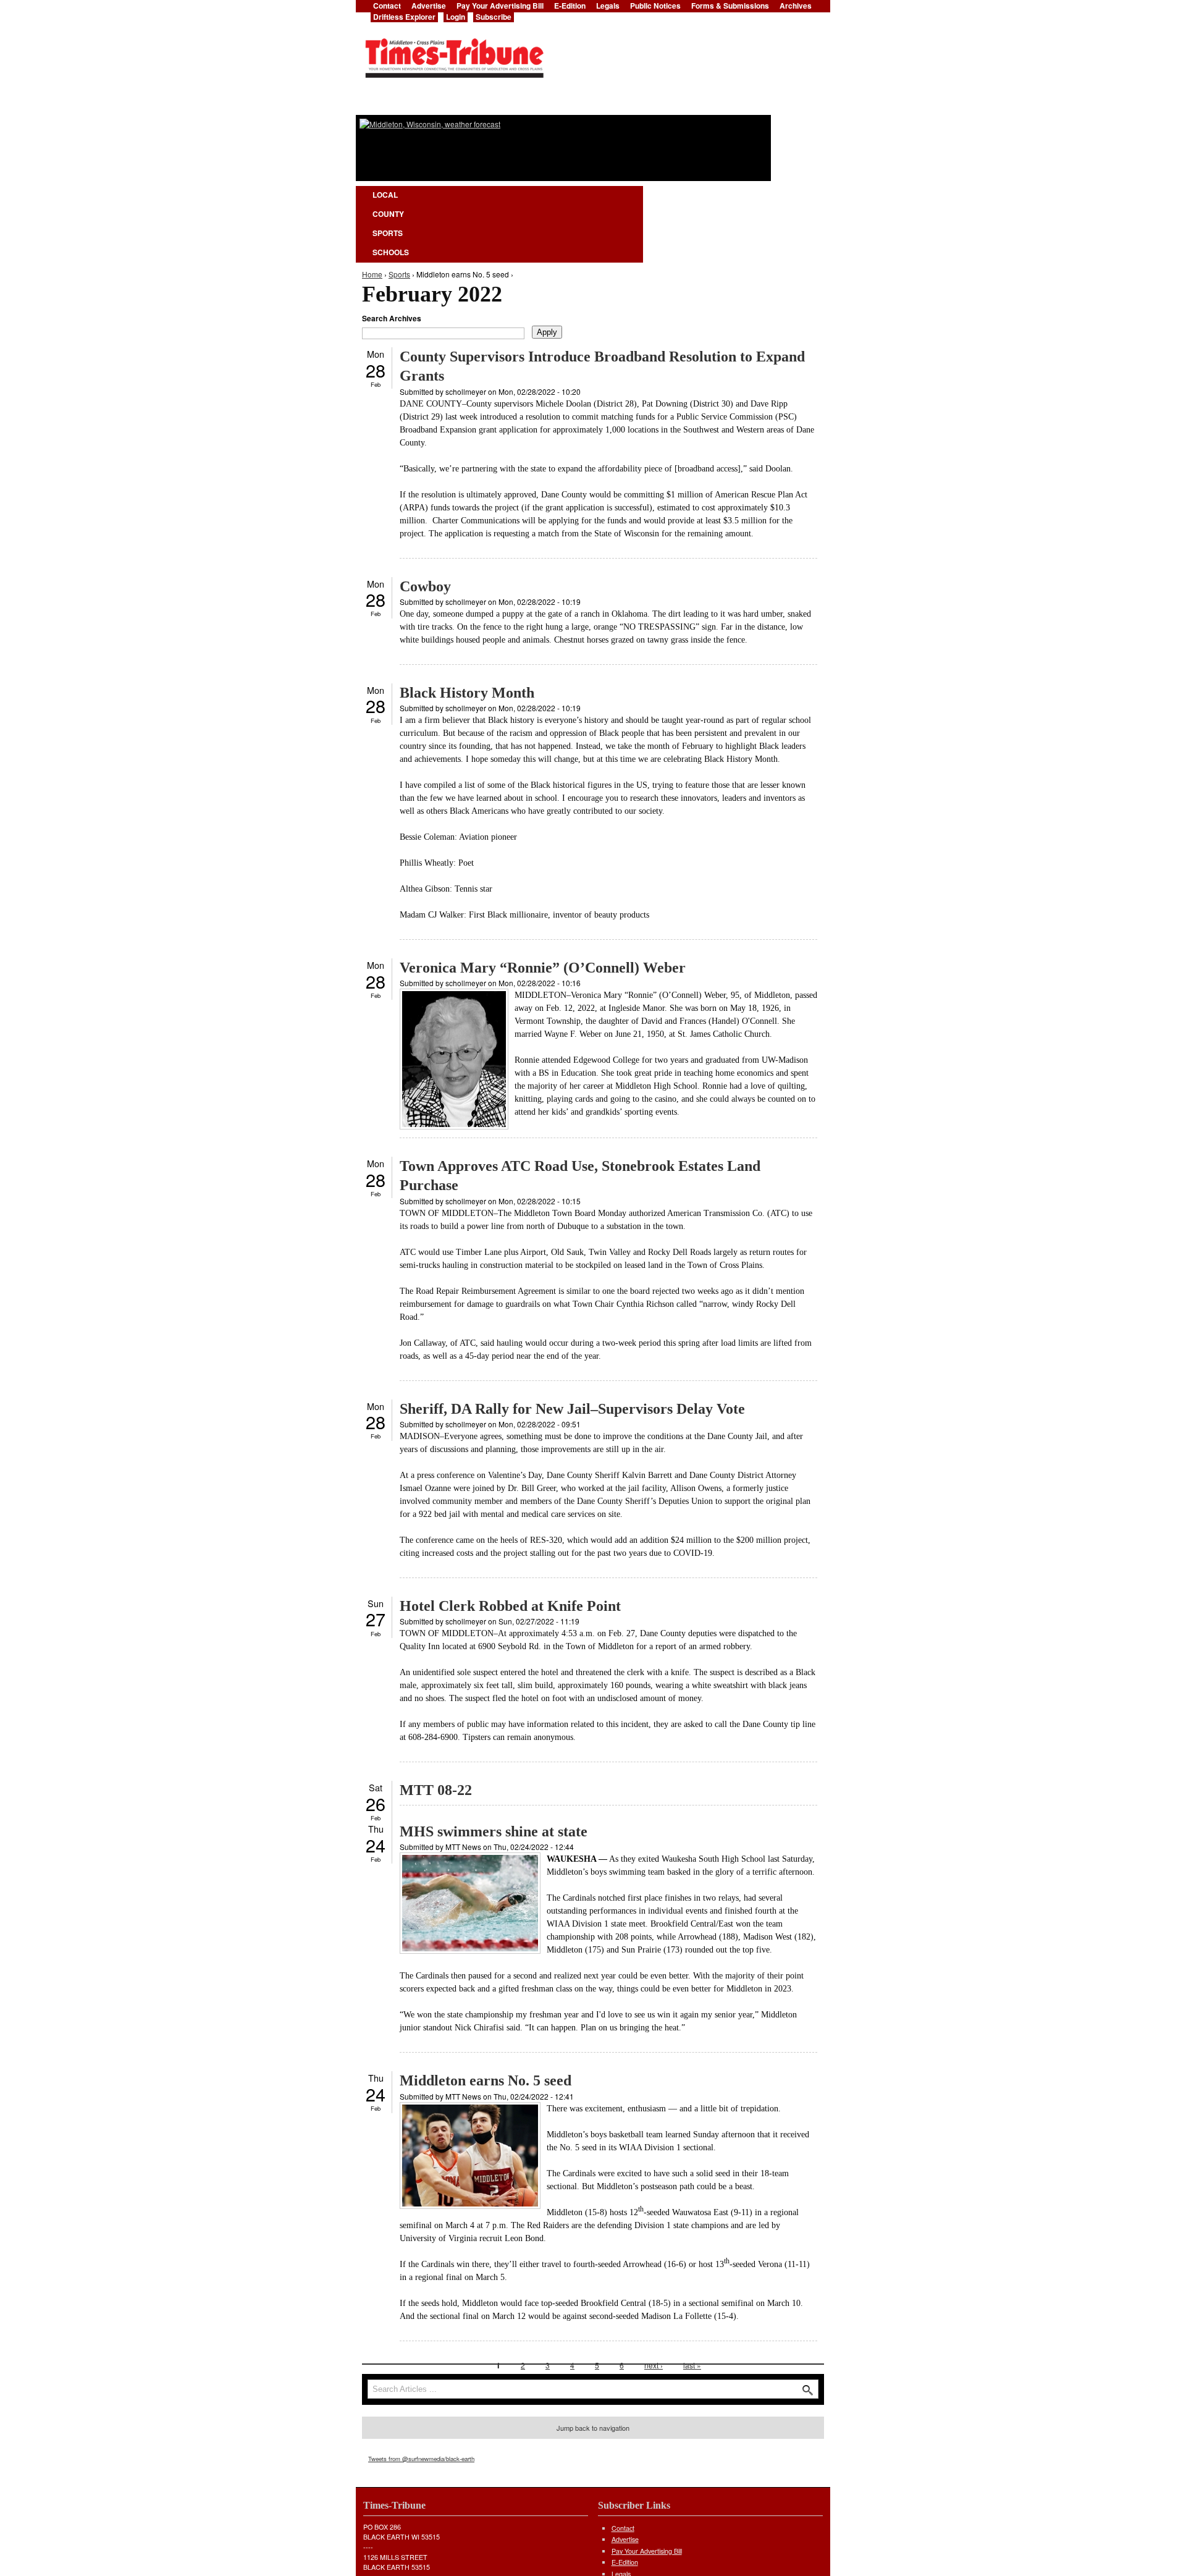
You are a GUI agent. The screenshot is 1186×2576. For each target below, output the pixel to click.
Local (385, 195)
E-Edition (625, 2562)
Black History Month (467, 693)
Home (372, 274)
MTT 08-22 (436, 1790)
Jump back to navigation (593, 2428)
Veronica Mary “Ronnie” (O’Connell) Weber (543, 968)
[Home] (454, 54)
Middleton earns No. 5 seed (486, 2080)
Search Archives (392, 318)
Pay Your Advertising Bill (647, 2551)
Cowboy (425, 586)
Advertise (625, 2539)
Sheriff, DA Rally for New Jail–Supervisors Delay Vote (572, 1409)
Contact (623, 2528)
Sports (388, 233)
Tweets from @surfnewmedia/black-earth (421, 2459)
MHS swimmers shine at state (494, 1831)
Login (456, 17)
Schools (391, 252)
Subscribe (494, 17)
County (388, 214)
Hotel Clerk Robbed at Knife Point (510, 1606)
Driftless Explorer (404, 17)
